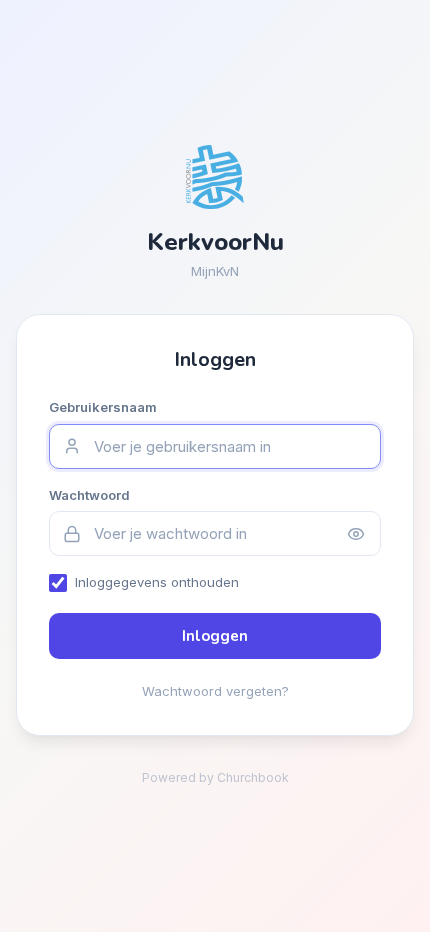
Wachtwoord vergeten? (215, 691)
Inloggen (215, 636)
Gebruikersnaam (103, 407)
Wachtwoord (89, 495)
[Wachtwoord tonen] (356, 534)
